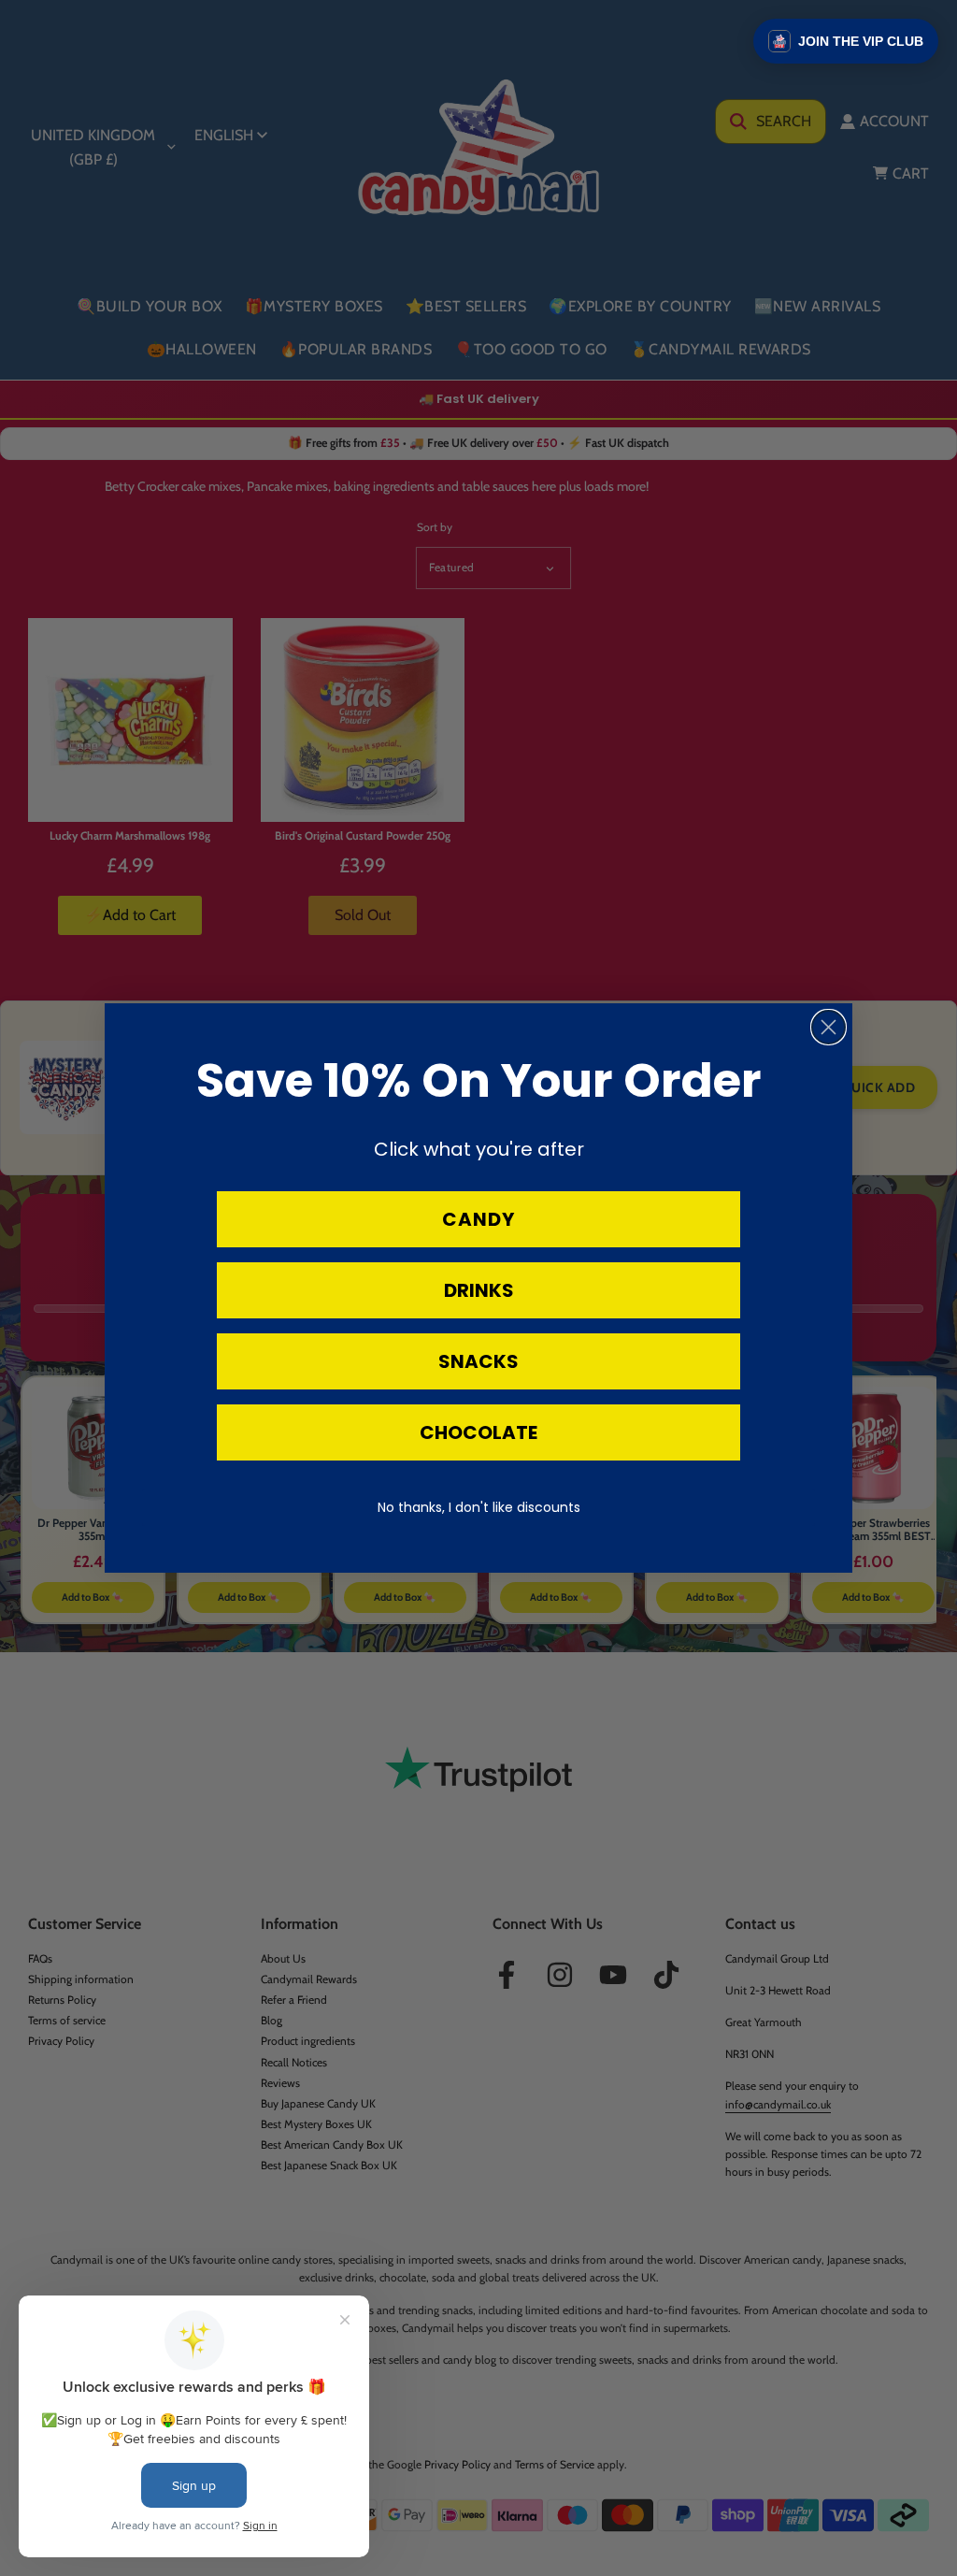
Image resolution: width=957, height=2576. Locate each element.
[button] (846, 41)
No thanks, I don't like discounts (479, 1507)
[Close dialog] (828, 1027)
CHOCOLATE (478, 1432)
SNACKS (478, 1361)
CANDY (478, 1219)
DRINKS (479, 1290)
